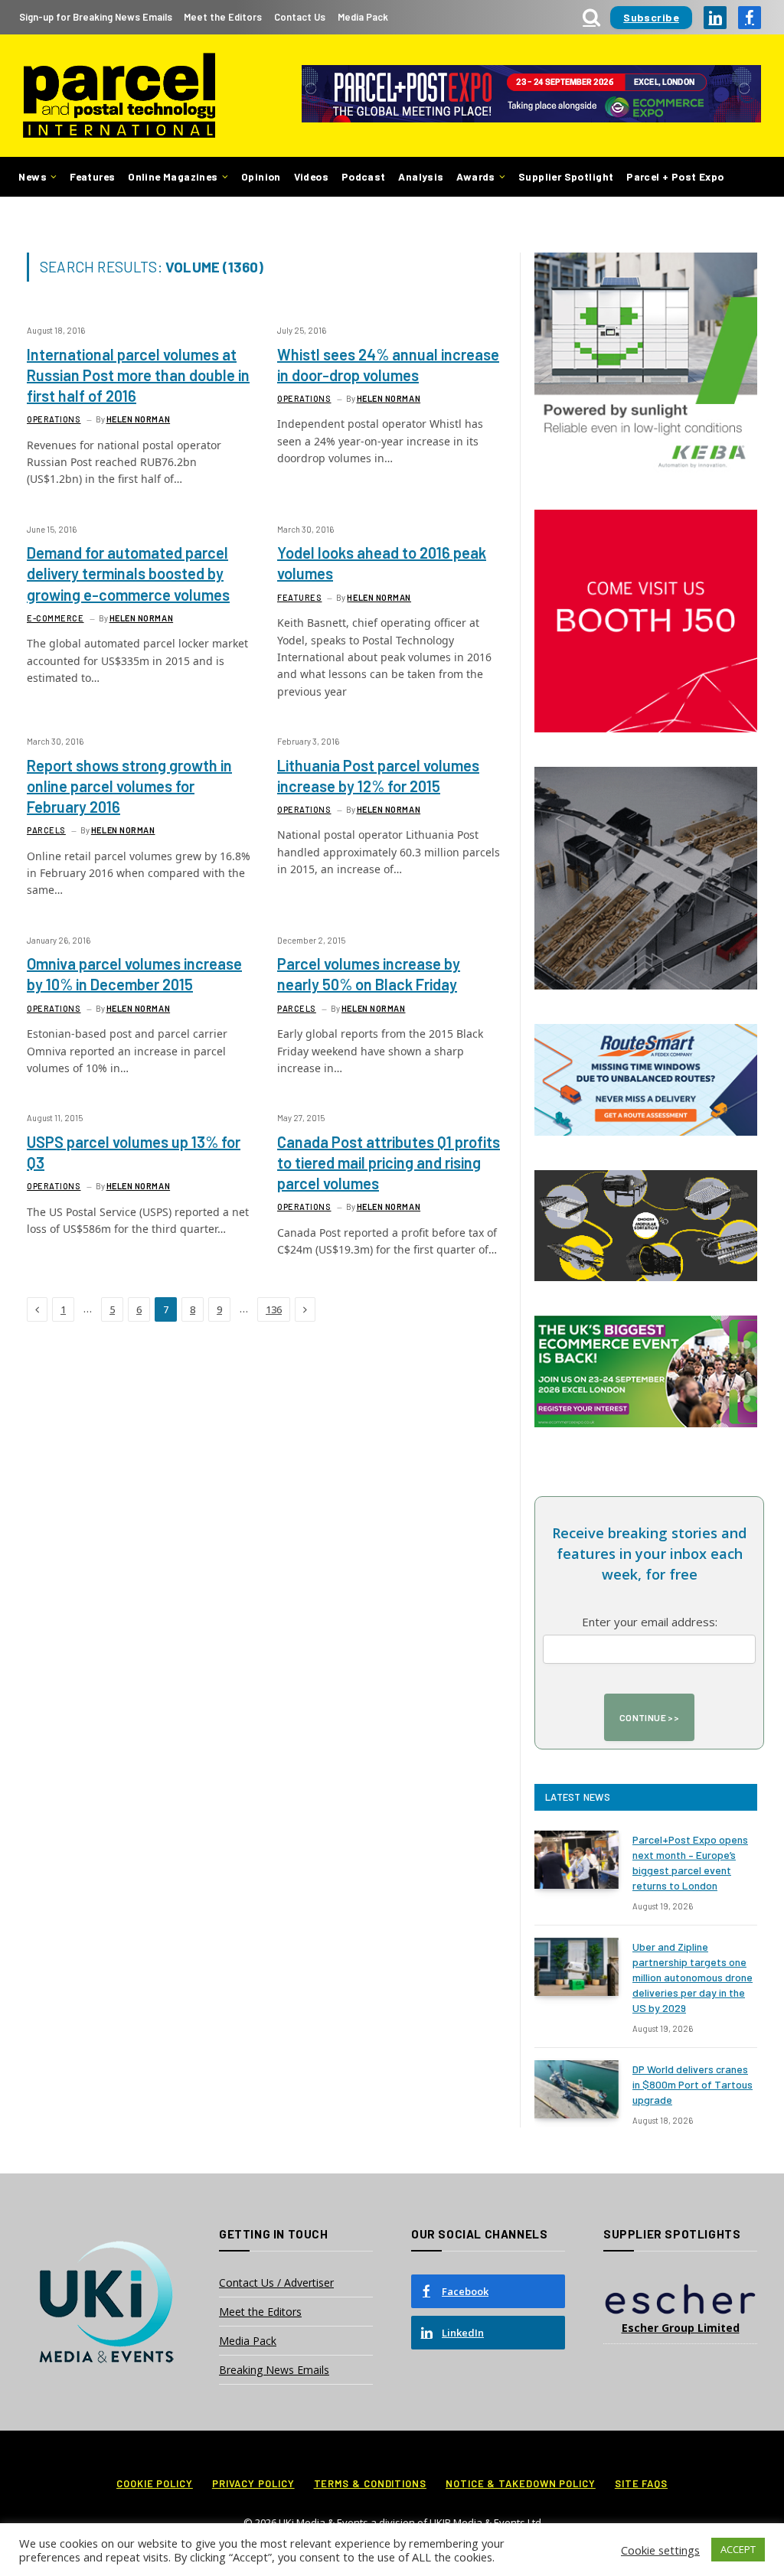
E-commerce (56, 618)
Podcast (364, 176)
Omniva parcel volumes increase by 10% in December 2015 (134, 974)
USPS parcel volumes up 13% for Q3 (134, 1152)
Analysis (421, 176)
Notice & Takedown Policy (521, 2483)
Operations (54, 419)
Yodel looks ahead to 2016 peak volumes (382, 563)
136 (274, 1309)
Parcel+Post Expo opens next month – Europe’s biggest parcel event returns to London (690, 1862)
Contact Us (300, 17)
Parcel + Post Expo (675, 176)
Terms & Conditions (370, 2483)
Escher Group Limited (681, 2328)
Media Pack (363, 17)
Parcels (46, 830)
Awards (475, 176)
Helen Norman (139, 419)
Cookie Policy (155, 2483)
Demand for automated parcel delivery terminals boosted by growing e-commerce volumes (128, 573)
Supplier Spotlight (566, 176)
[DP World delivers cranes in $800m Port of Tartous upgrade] (577, 2089)
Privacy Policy (253, 2483)
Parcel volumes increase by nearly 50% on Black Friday (369, 974)
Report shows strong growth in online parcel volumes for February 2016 (129, 786)
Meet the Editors (223, 17)
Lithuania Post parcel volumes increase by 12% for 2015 (378, 776)
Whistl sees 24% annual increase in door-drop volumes (388, 365)
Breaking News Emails (274, 2370)
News (33, 176)
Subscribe (651, 17)
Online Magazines (173, 176)
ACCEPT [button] (738, 2549)
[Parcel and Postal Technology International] (119, 96)
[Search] (591, 17)
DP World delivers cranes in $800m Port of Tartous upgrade (693, 2084)
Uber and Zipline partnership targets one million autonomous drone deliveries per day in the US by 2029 (693, 1977)
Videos (311, 176)
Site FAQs (641, 2483)
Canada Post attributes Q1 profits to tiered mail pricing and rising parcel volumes (389, 1162)
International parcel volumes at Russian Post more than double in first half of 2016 (138, 375)
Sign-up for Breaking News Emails (96, 17)
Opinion (261, 176)
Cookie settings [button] (660, 2550)
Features (92, 176)
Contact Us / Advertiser (276, 2283)
